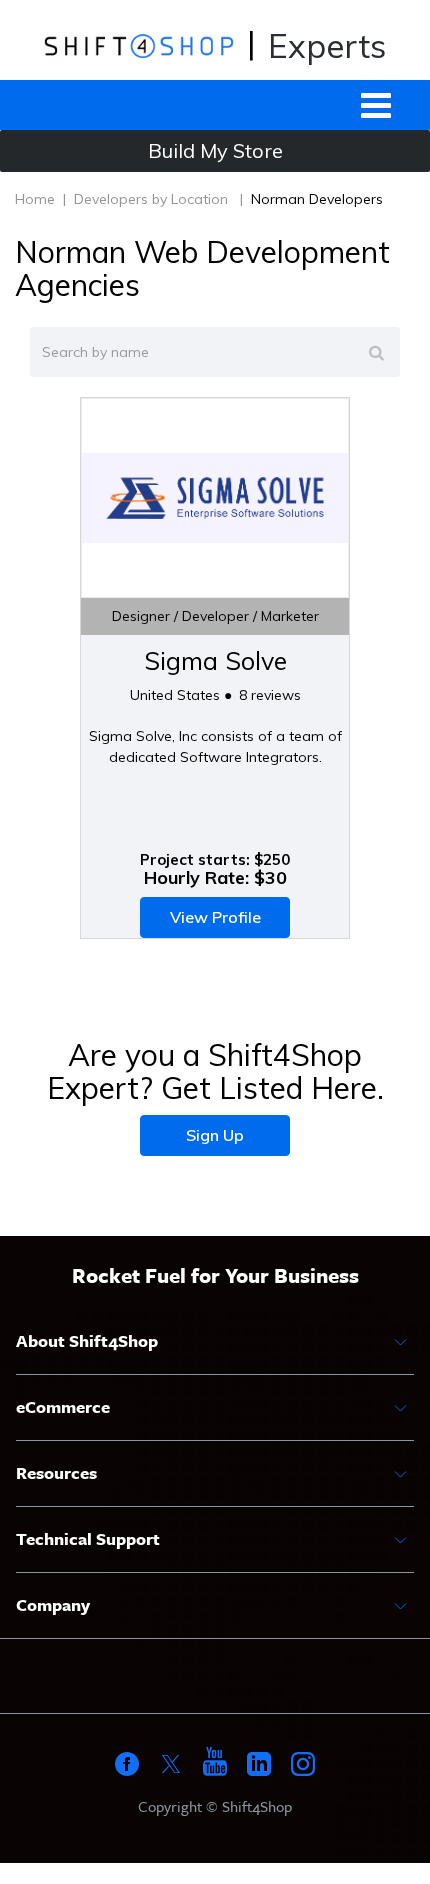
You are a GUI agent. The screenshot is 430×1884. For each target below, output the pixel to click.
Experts (327, 45)
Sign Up (215, 1135)
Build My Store (215, 150)
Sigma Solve (215, 660)
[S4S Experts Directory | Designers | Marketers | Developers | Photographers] (138, 45)
